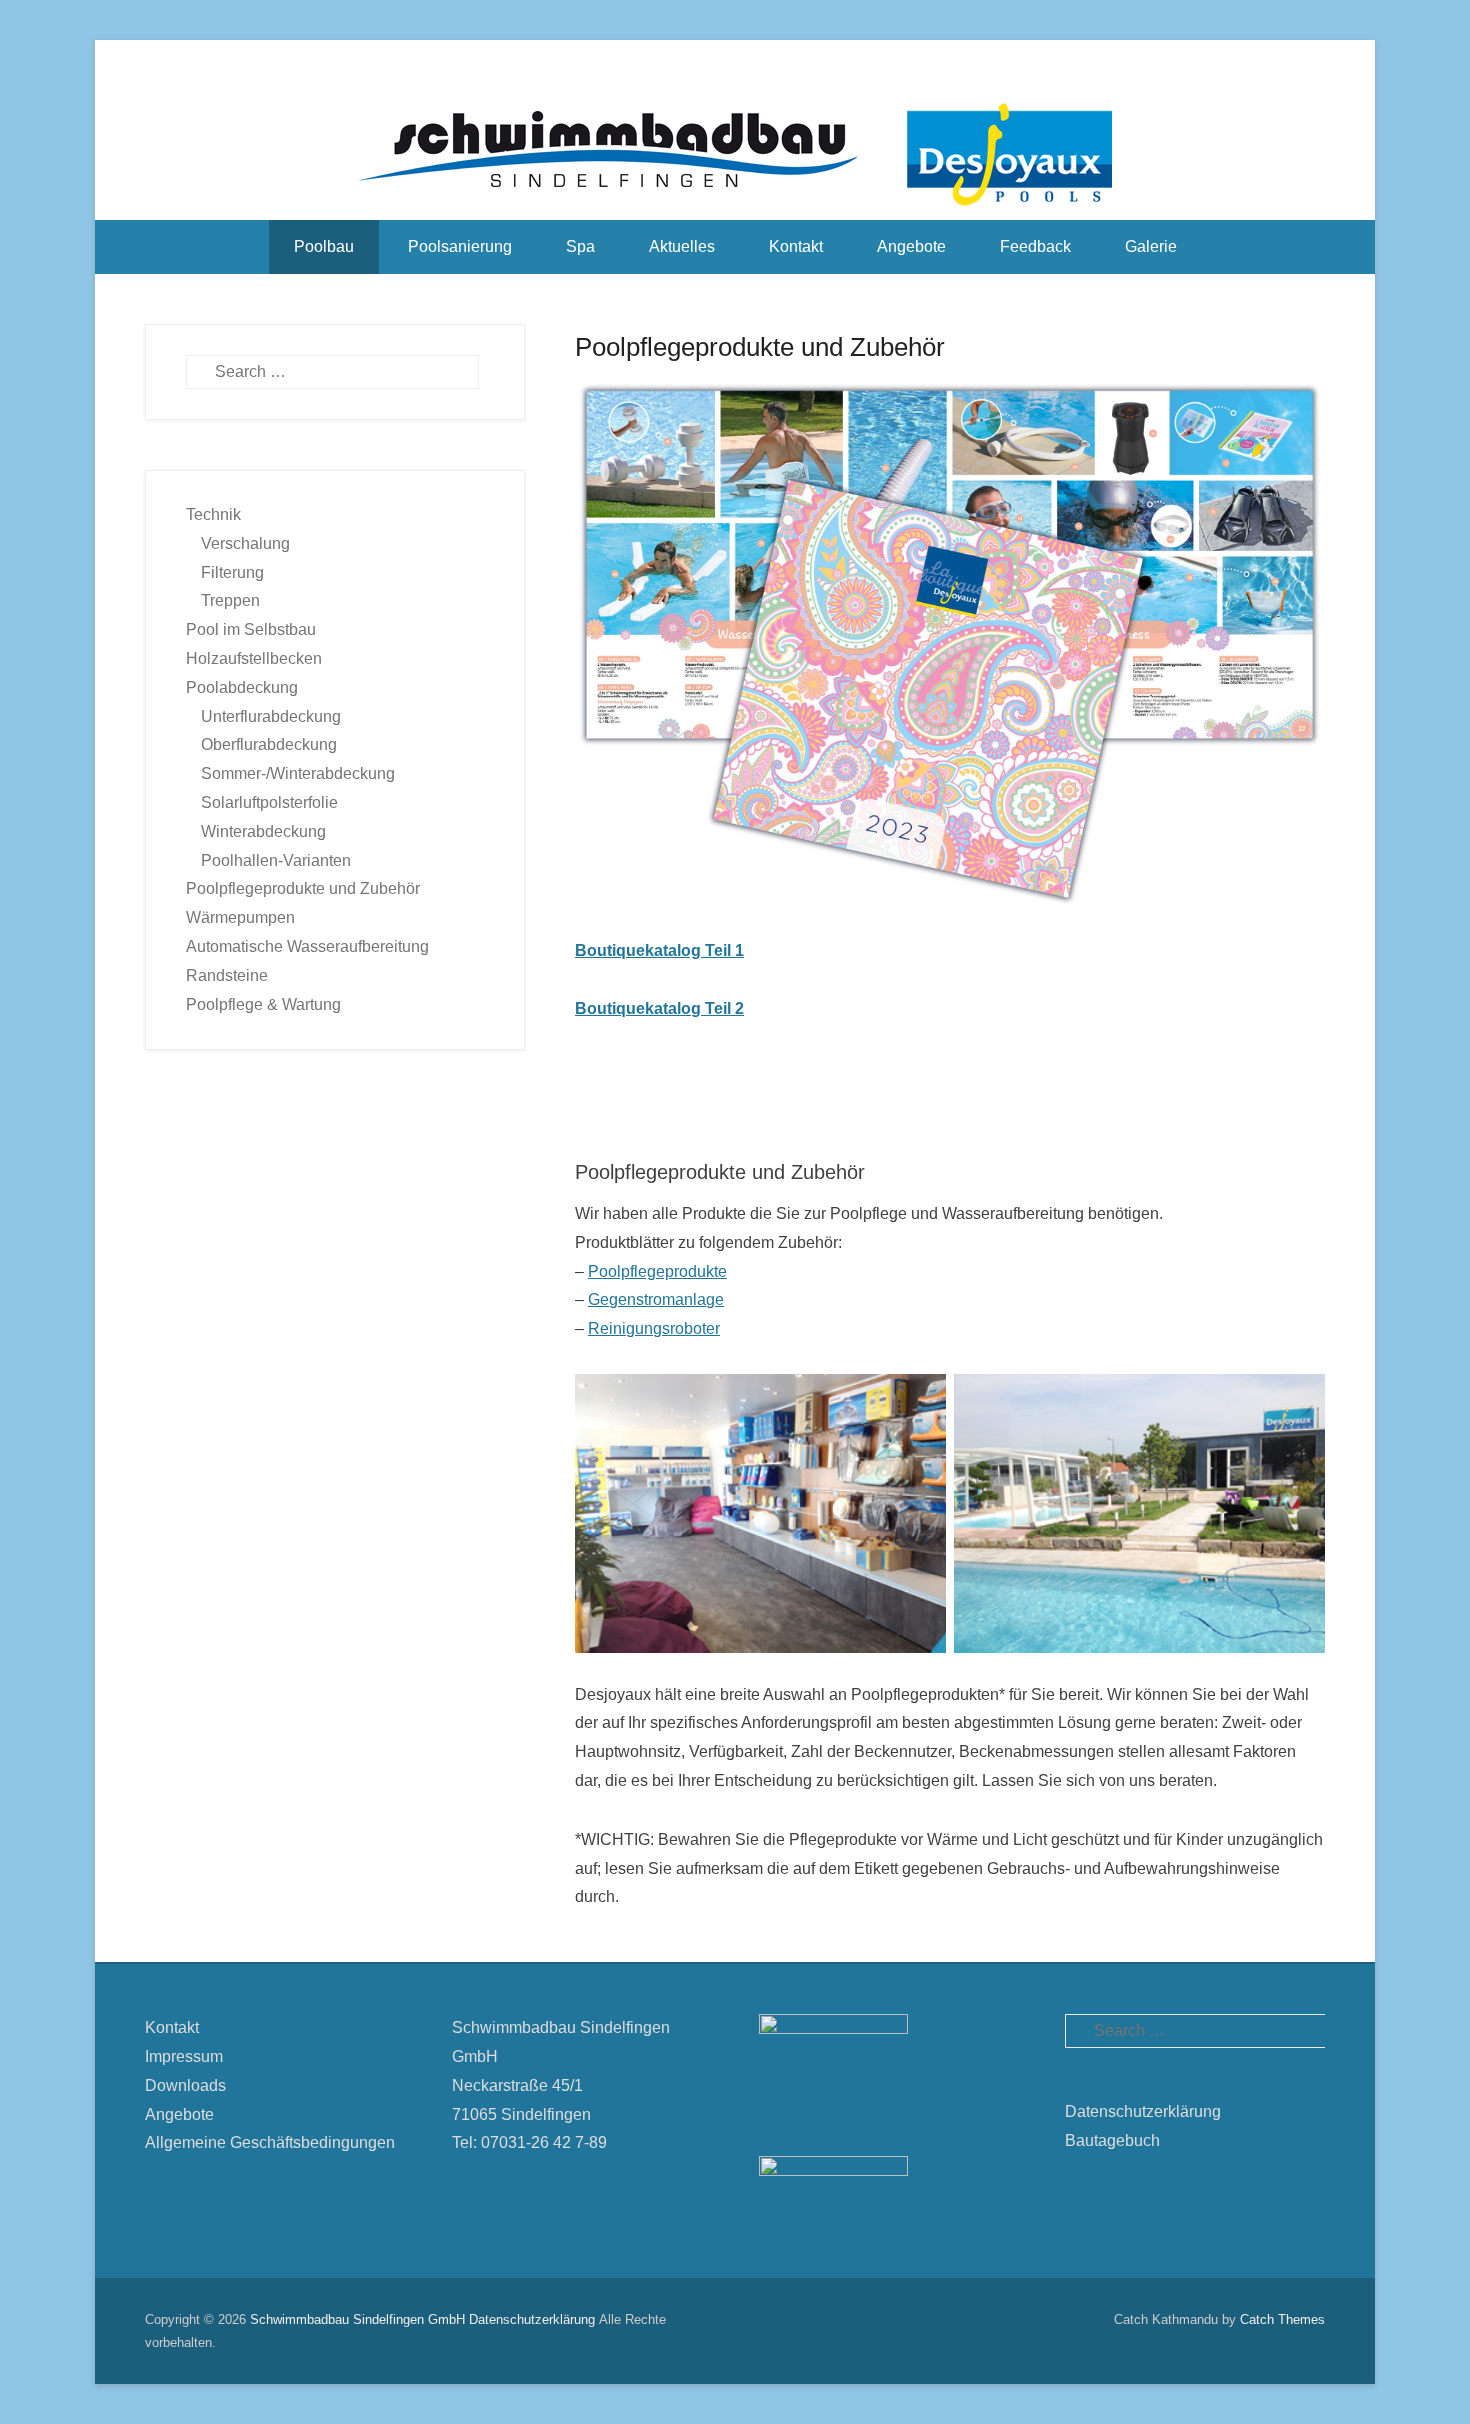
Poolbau (324, 246)
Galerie (1151, 246)
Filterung (232, 572)
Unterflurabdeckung (271, 716)
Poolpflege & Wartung (263, 1004)
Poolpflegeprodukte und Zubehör (760, 347)
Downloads (185, 2085)
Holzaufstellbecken (254, 658)
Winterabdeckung (263, 831)
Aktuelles (682, 246)
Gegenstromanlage (656, 1299)
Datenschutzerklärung (1143, 2111)
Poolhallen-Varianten (276, 860)
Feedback (1035, 246)
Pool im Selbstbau (251, 629)
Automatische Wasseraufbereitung (307, 946)
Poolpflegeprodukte (657, 1271)
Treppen (230, 600)
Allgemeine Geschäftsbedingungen (270, 2142)
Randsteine (227, 975)
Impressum (184, 2056)
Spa (580, 246)
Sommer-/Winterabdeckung (298, 773)
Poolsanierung (460, 246)
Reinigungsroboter (654, 1328)
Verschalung (245, 543)
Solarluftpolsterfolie (269, 802)
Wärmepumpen (240, 917)
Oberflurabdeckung (269, 744)
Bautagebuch (1112, 2140)
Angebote (911, 246)
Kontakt (796, 246)
